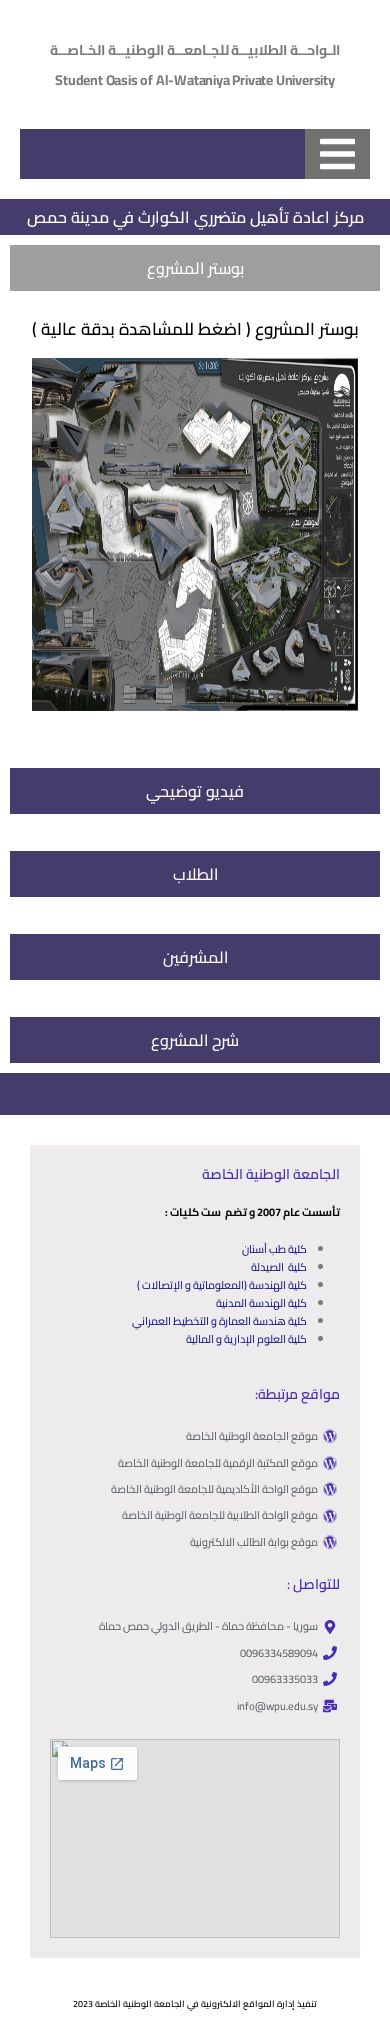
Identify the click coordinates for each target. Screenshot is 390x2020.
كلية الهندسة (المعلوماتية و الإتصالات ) (222, 1285)
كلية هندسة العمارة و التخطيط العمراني (219, 1321)
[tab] (195, 268)
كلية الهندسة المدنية (261, 1303)
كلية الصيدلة (279, 1267)
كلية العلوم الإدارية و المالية (245, 1339)
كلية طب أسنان (274, 1249)
